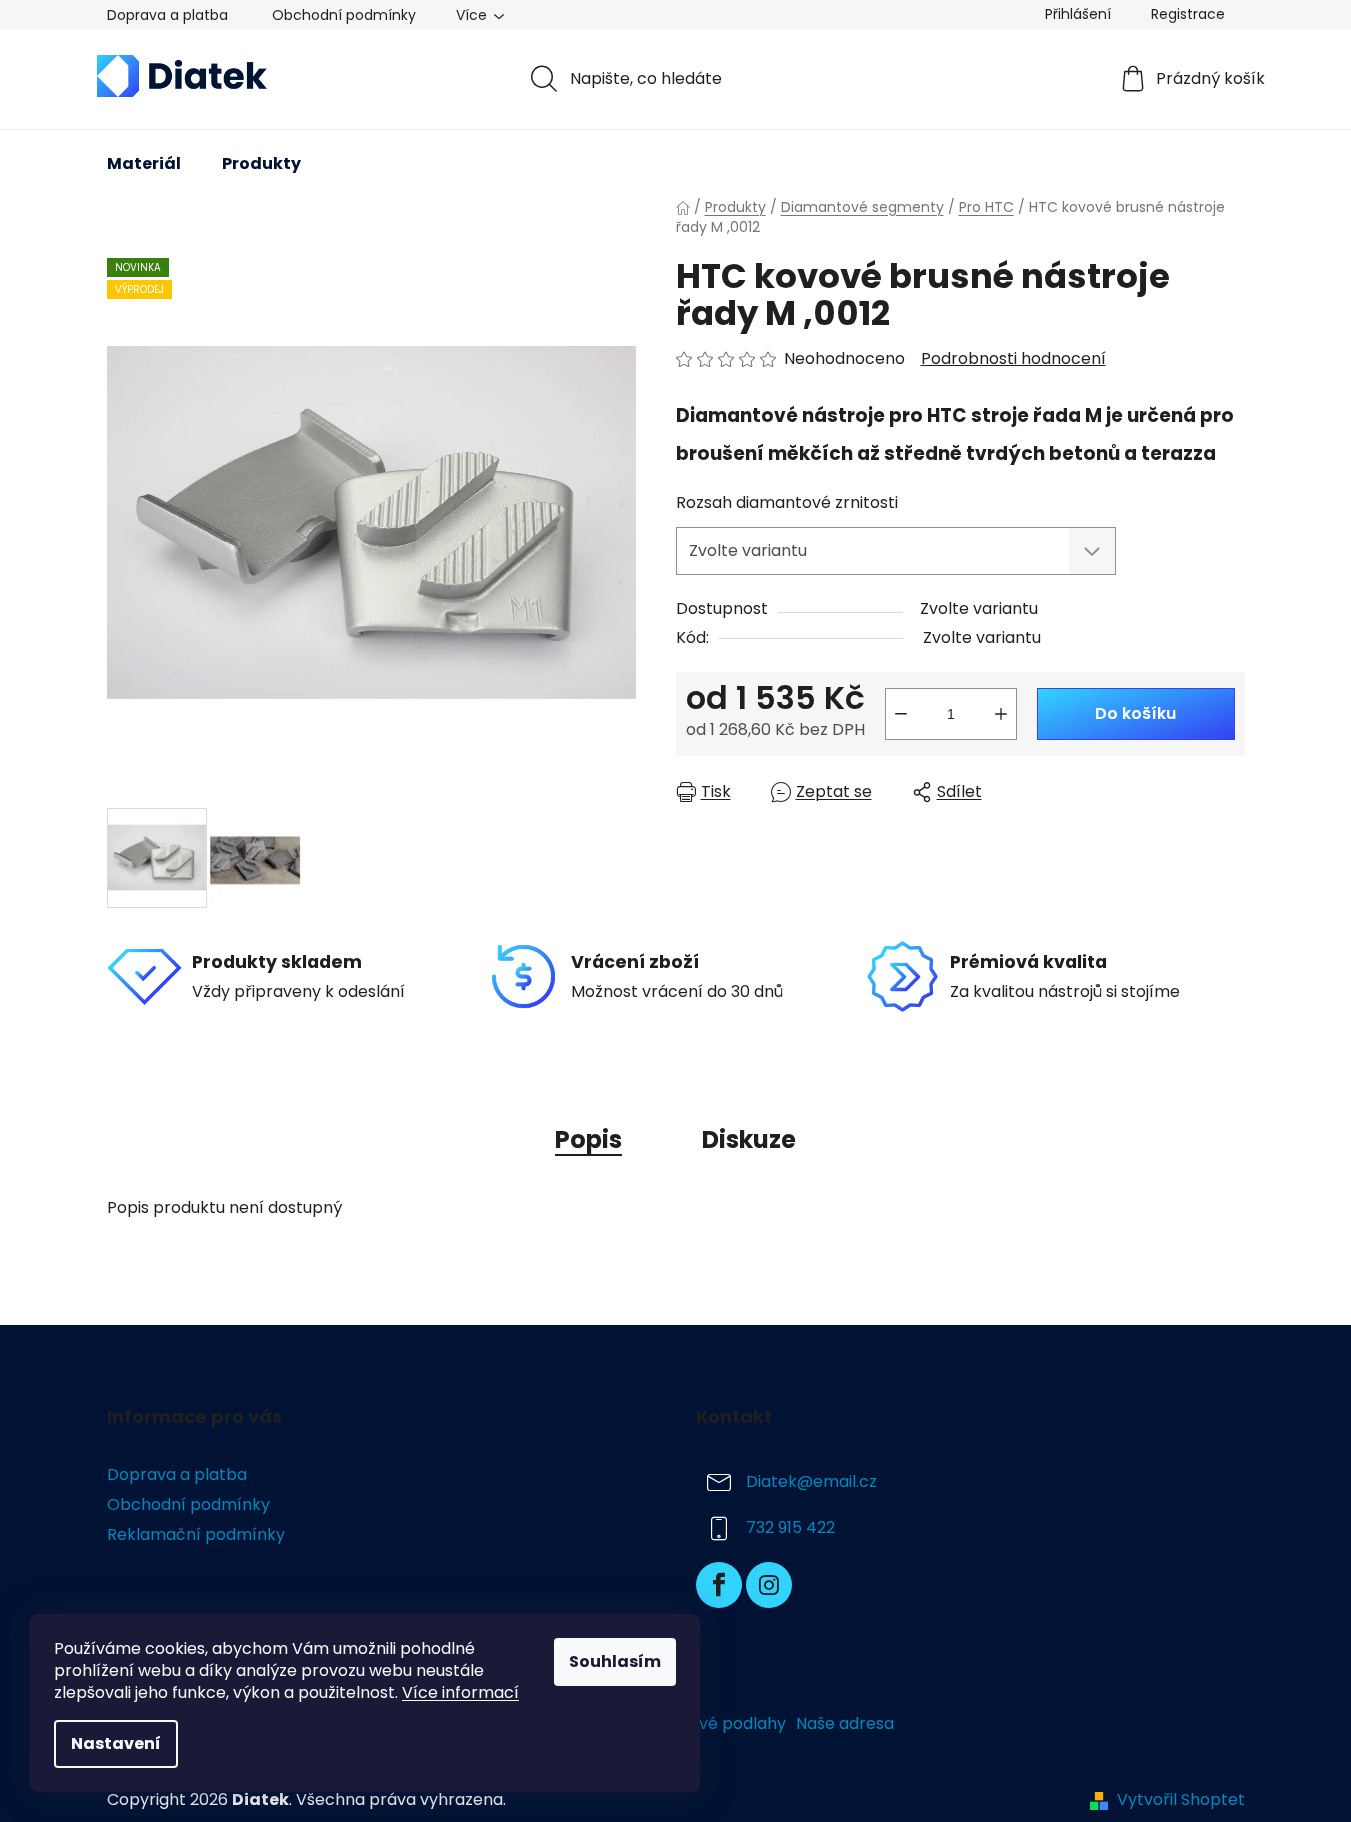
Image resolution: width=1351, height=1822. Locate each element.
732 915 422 (790, 1527)
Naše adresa (845, 1723)
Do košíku (1135, 713)
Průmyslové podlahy (706, 1723)
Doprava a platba (167, 15)
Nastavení (116, 1743)
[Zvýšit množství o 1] (1001, 714)
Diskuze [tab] (749, 1139)
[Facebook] (719, 1585)
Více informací (460, 1692)
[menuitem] (144, 164)
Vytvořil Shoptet (1181, 1800)
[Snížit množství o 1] (901, 714)
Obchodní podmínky (344, 15)
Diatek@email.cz (811, 1481)
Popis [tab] (588, 1139)
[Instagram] (769, 1585)
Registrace (1188, 14)
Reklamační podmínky (196, 1534)
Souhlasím (615, 1661)
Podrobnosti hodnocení (1013, 359)
